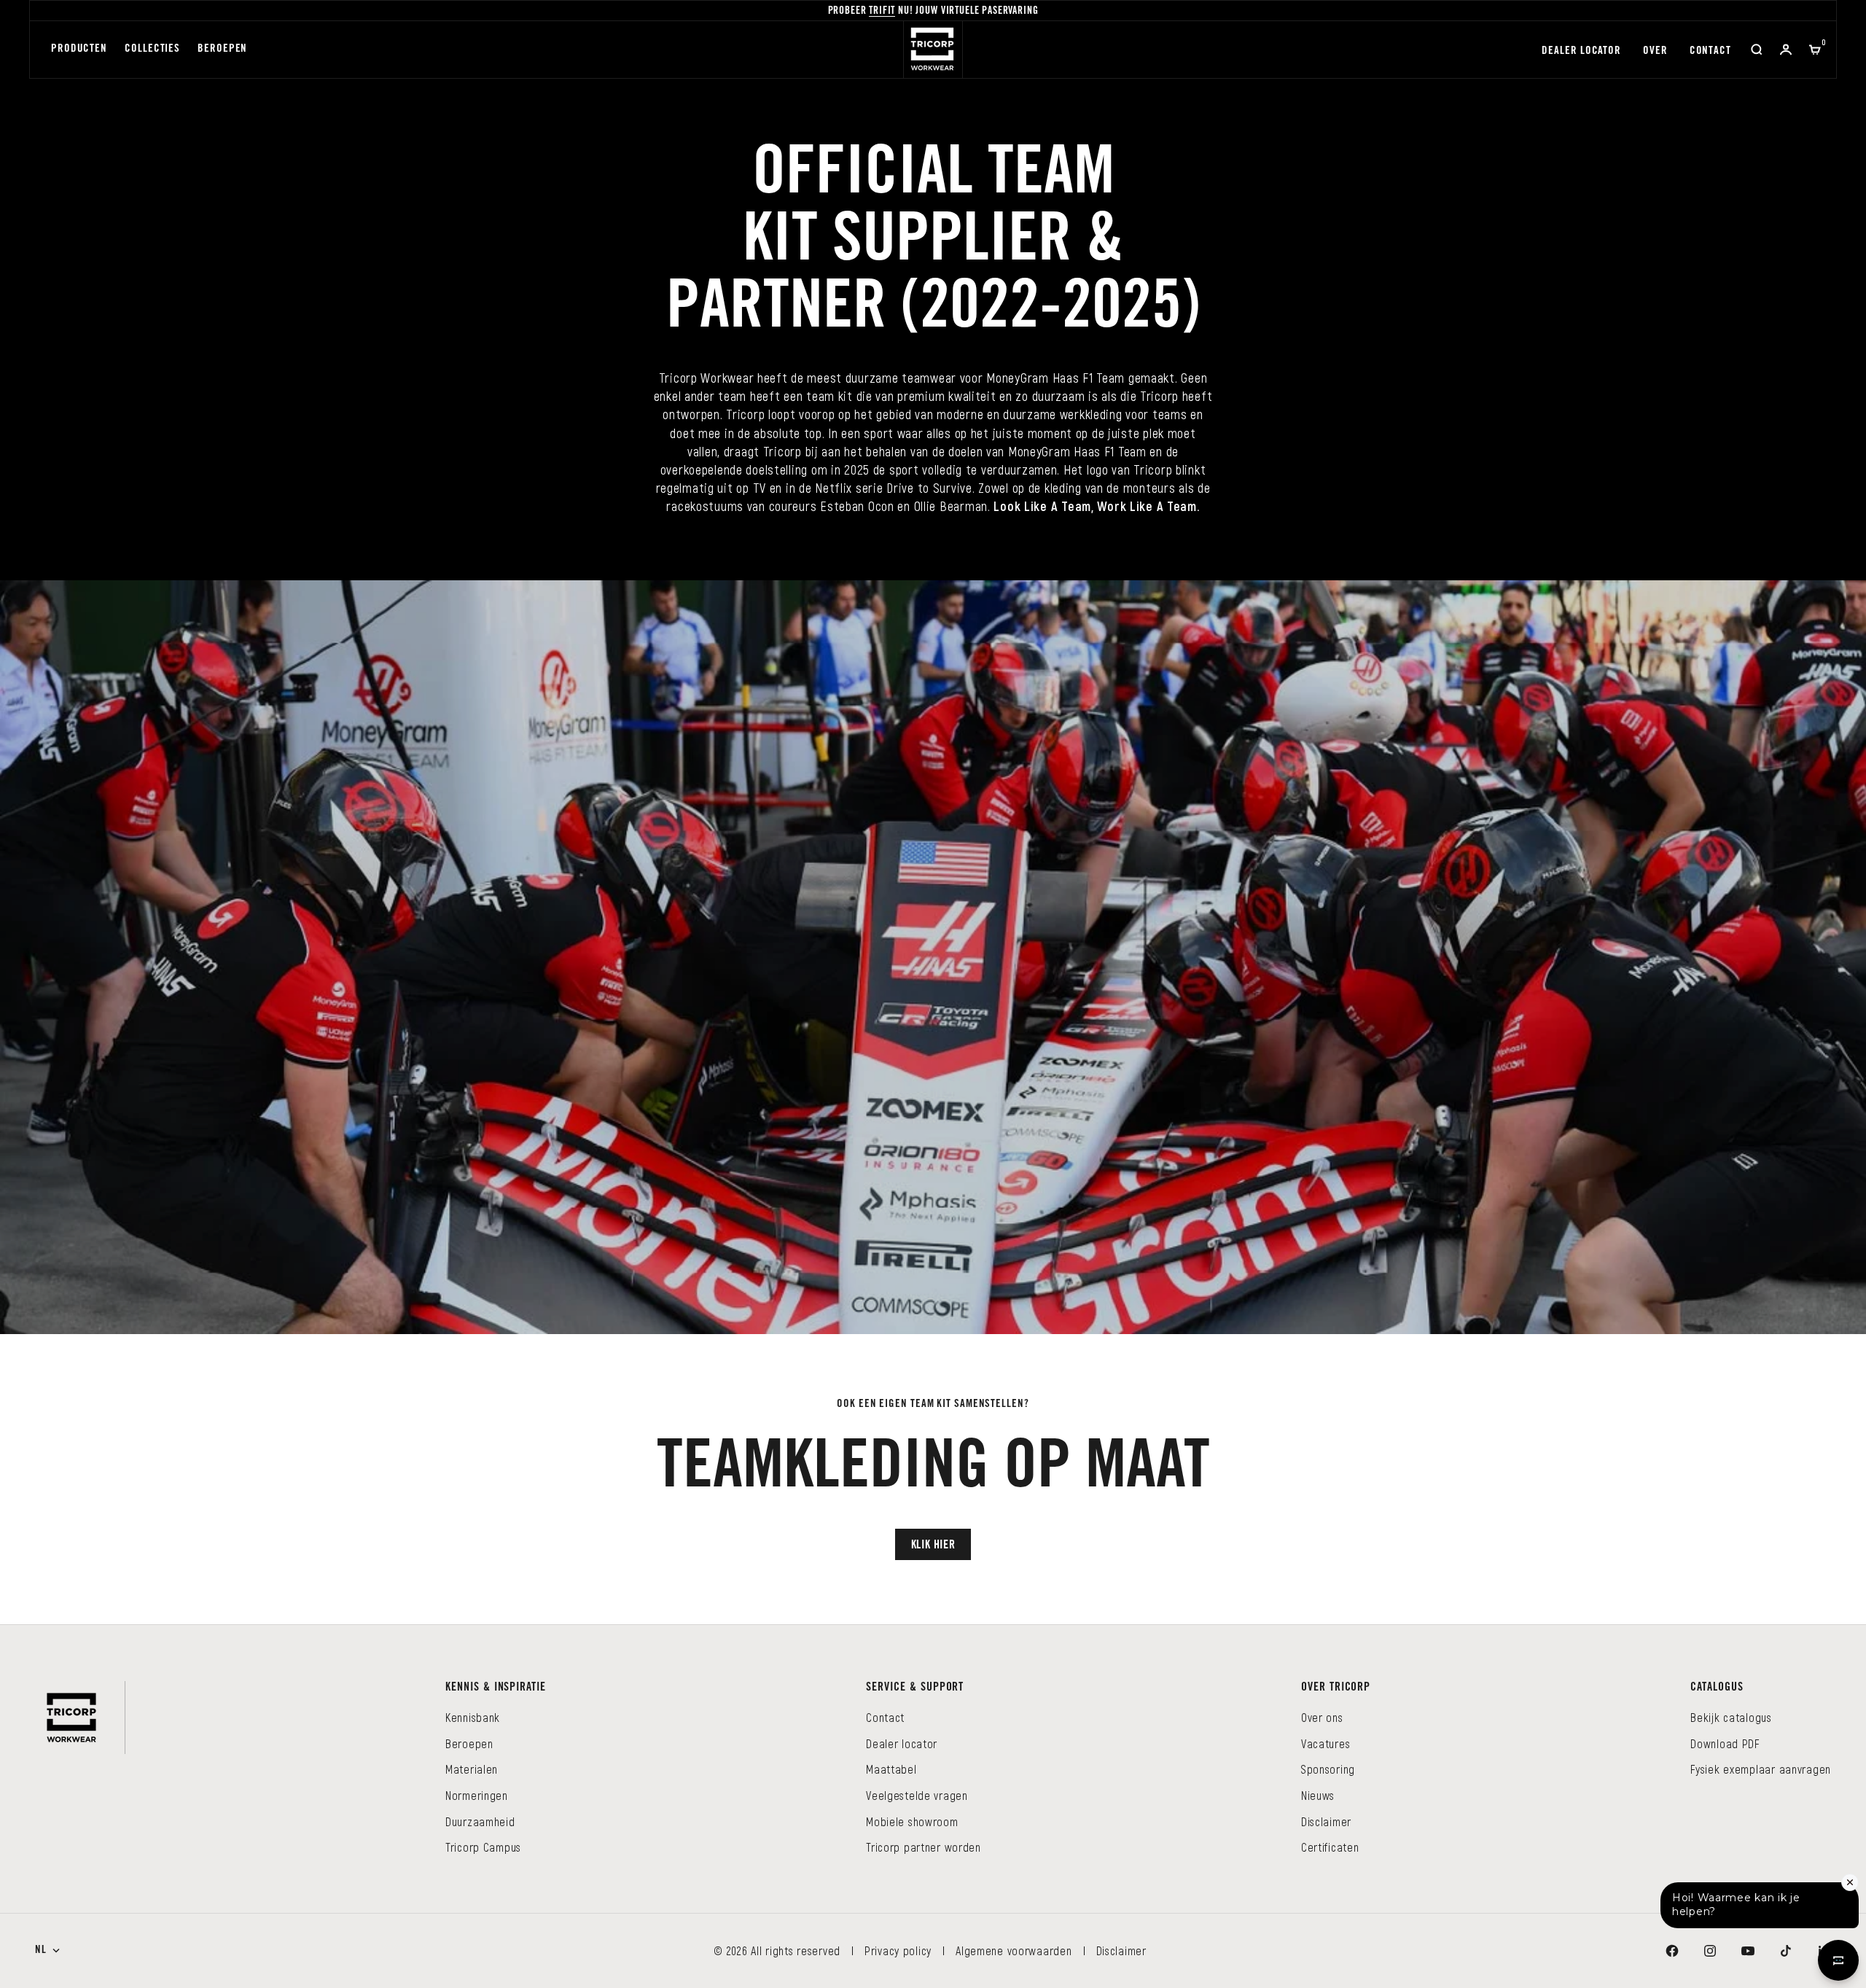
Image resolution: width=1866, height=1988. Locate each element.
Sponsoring (1328, 1769)
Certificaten (1330, 1847)
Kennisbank (473, 1717)
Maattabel (891, 1769)
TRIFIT (882, 12)
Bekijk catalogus (1731, 1717)
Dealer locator (1581, 51)
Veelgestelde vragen (917, 1795)
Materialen (472, 1769)
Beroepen (222, 49)
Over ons (1322, 1717)
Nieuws (1318, 1795)
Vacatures (1326, 1743)
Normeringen (477, 1795)
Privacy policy (898, 1950)
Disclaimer (1326, 1821)
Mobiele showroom (912, 1821)
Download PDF (1725, 1743)
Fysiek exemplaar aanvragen (1761, 1769)
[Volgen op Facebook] (1672, 1951)
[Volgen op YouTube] (1748, 1951)
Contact (1710, 51)
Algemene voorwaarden (1014, 1950)
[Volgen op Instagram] (1710, 1951)
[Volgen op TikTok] (1786, 1951)
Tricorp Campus (483, 1847)
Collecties (152, 49)
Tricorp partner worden (924, 1847)
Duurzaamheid (480, 1821)
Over (1655, 51)
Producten (79, 49)
